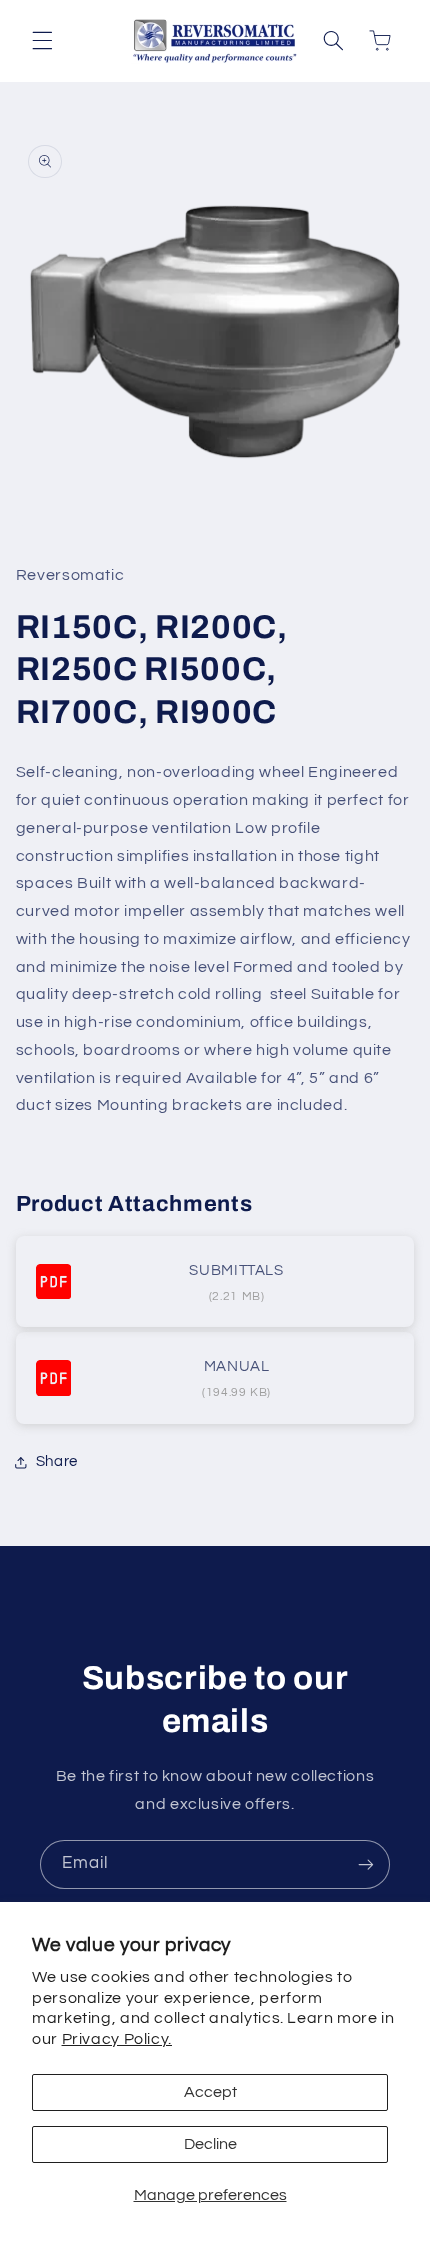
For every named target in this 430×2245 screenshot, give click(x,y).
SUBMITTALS (236, 1270)
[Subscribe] (366, 1864)
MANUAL (237, 1366)
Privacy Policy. (117, 2039)
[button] (42, 41)
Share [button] (57, 1461)
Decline (210, 2144)
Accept (210, 2092)
